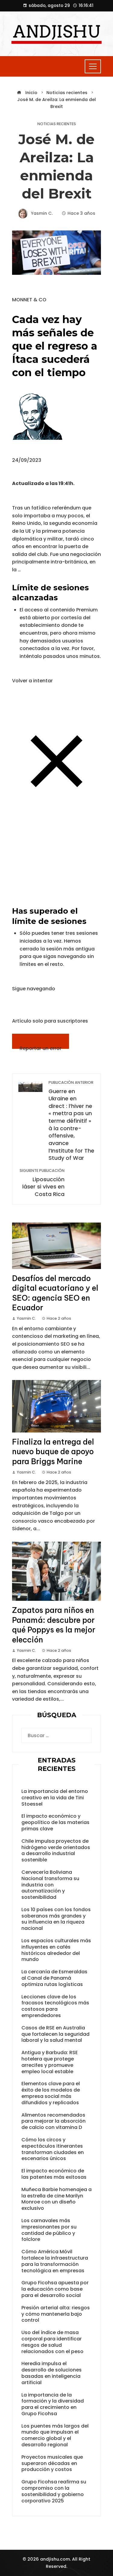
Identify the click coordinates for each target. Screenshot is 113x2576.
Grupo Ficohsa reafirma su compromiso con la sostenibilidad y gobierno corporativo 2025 (54, 2491)
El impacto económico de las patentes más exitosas (54, 2174)
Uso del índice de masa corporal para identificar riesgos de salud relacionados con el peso (52, 2342)
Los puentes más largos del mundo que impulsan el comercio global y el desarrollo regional (55, 2435)
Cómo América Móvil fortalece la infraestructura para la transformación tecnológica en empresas (55, 2261)
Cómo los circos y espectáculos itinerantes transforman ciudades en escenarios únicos (53, 2149)
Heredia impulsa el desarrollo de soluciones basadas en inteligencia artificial (52, 2373)
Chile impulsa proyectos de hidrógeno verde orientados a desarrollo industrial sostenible (56, 1850)
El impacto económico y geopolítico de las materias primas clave (55, 1822)
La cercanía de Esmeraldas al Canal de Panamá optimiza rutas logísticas (54, 1978)
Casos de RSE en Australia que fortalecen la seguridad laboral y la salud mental (55, 2034)
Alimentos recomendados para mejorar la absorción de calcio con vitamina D (53, 2121)
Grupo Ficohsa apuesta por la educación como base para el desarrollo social (55, 2289)
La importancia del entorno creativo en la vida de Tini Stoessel (55, 1798)
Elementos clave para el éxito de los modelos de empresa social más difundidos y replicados (51, 2093)
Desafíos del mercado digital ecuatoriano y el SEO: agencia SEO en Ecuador (55, 1293)
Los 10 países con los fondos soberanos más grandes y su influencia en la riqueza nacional (56, 1919)
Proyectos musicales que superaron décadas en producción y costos (52, 2463)
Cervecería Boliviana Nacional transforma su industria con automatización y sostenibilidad (50, 1885)
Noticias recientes (57, 124)
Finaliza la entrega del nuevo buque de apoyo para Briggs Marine (53, 1452)
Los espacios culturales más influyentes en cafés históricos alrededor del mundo (56, 1950)
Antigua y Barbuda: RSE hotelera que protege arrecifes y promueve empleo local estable (50, 2062)
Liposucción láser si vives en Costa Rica (42, 1183)
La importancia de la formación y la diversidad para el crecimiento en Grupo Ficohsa (53, 2404)
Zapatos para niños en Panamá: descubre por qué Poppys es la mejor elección (54, 1625)
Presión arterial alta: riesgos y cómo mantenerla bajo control (56, 2314)
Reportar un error (41, 1047)
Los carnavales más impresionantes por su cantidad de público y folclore (49, 2230)
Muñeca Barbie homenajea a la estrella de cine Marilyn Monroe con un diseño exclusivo (56, 2199)
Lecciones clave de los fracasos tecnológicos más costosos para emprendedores (55, 2006)
